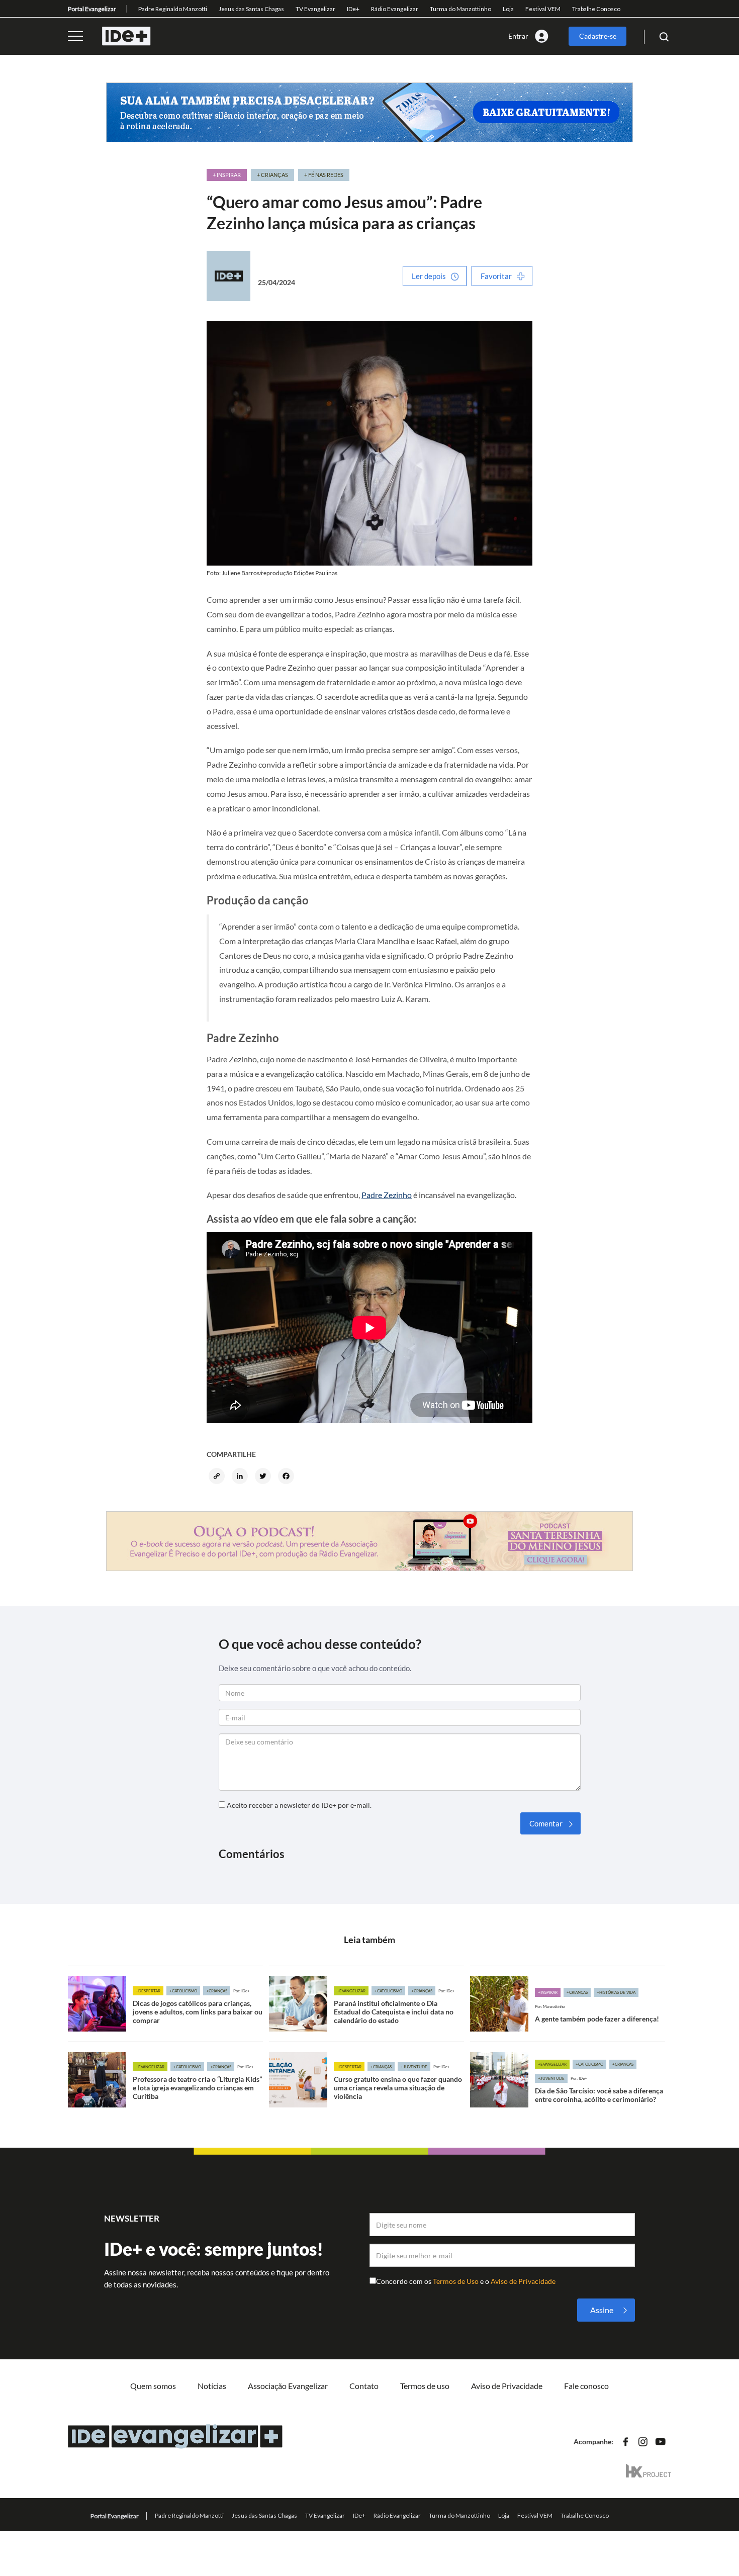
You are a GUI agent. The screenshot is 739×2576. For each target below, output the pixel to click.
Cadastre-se (598, 36)
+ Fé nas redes (324, 175)
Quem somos (153, 2386)
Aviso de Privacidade (523, 2281)
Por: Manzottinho (550, 2006)
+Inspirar (548, 1992)
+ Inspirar (227, 175)
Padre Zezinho (387, 1195)
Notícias (212, 2386)
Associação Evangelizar (288, 2386)
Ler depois (429, 276)
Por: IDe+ (242, 1991)
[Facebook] (288, 1477)
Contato (364, 2386)
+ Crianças (272, 175)
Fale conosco (586, 2386)
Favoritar (496, 276)
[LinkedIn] (241, 1477)
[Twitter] (264, 1477)
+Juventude (414, 2067)
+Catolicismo (183, 1991)
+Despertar (148, 1991)
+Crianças (217, 1991)
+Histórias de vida (616, 1992)
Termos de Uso (456, 2281)
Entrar (518, 36)
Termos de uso (425, 2386)
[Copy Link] (218, 1477)
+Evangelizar (351, 1991)
